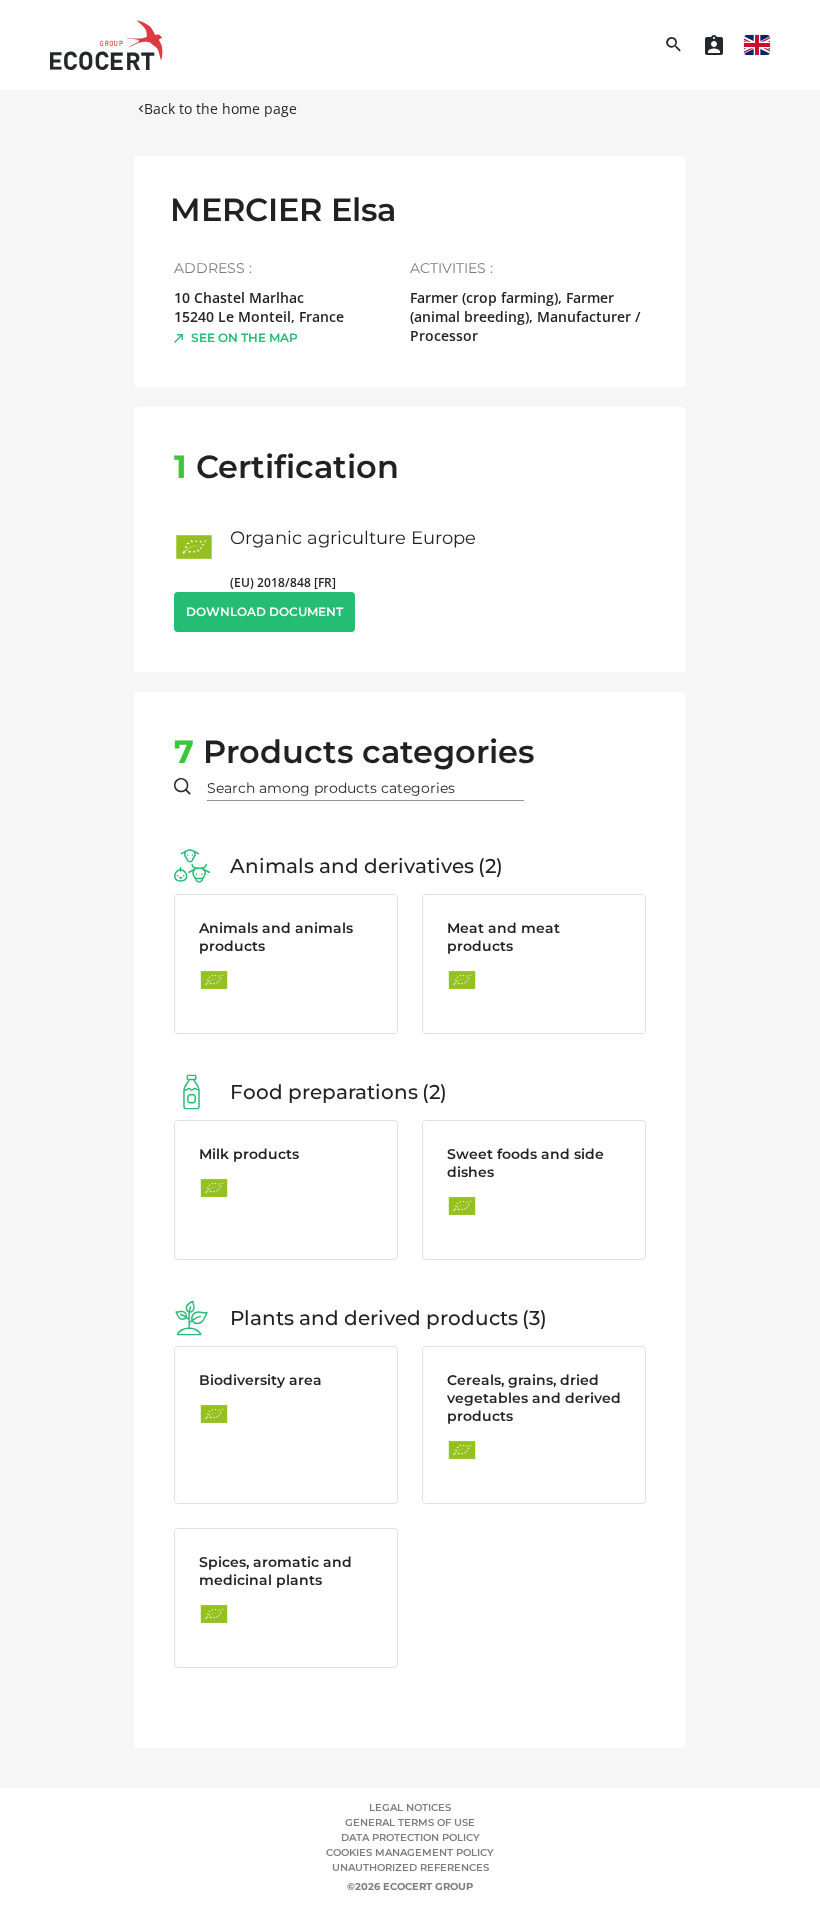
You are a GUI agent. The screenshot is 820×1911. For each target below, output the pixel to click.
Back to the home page (220, 108)
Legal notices (410, 1807)
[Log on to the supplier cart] (714, 45)
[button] (757, 45)
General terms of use (410, 1822)
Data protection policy (410, 1837)
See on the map (244, 337)
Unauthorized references (410, 1867)
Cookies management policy (410, 1852)
